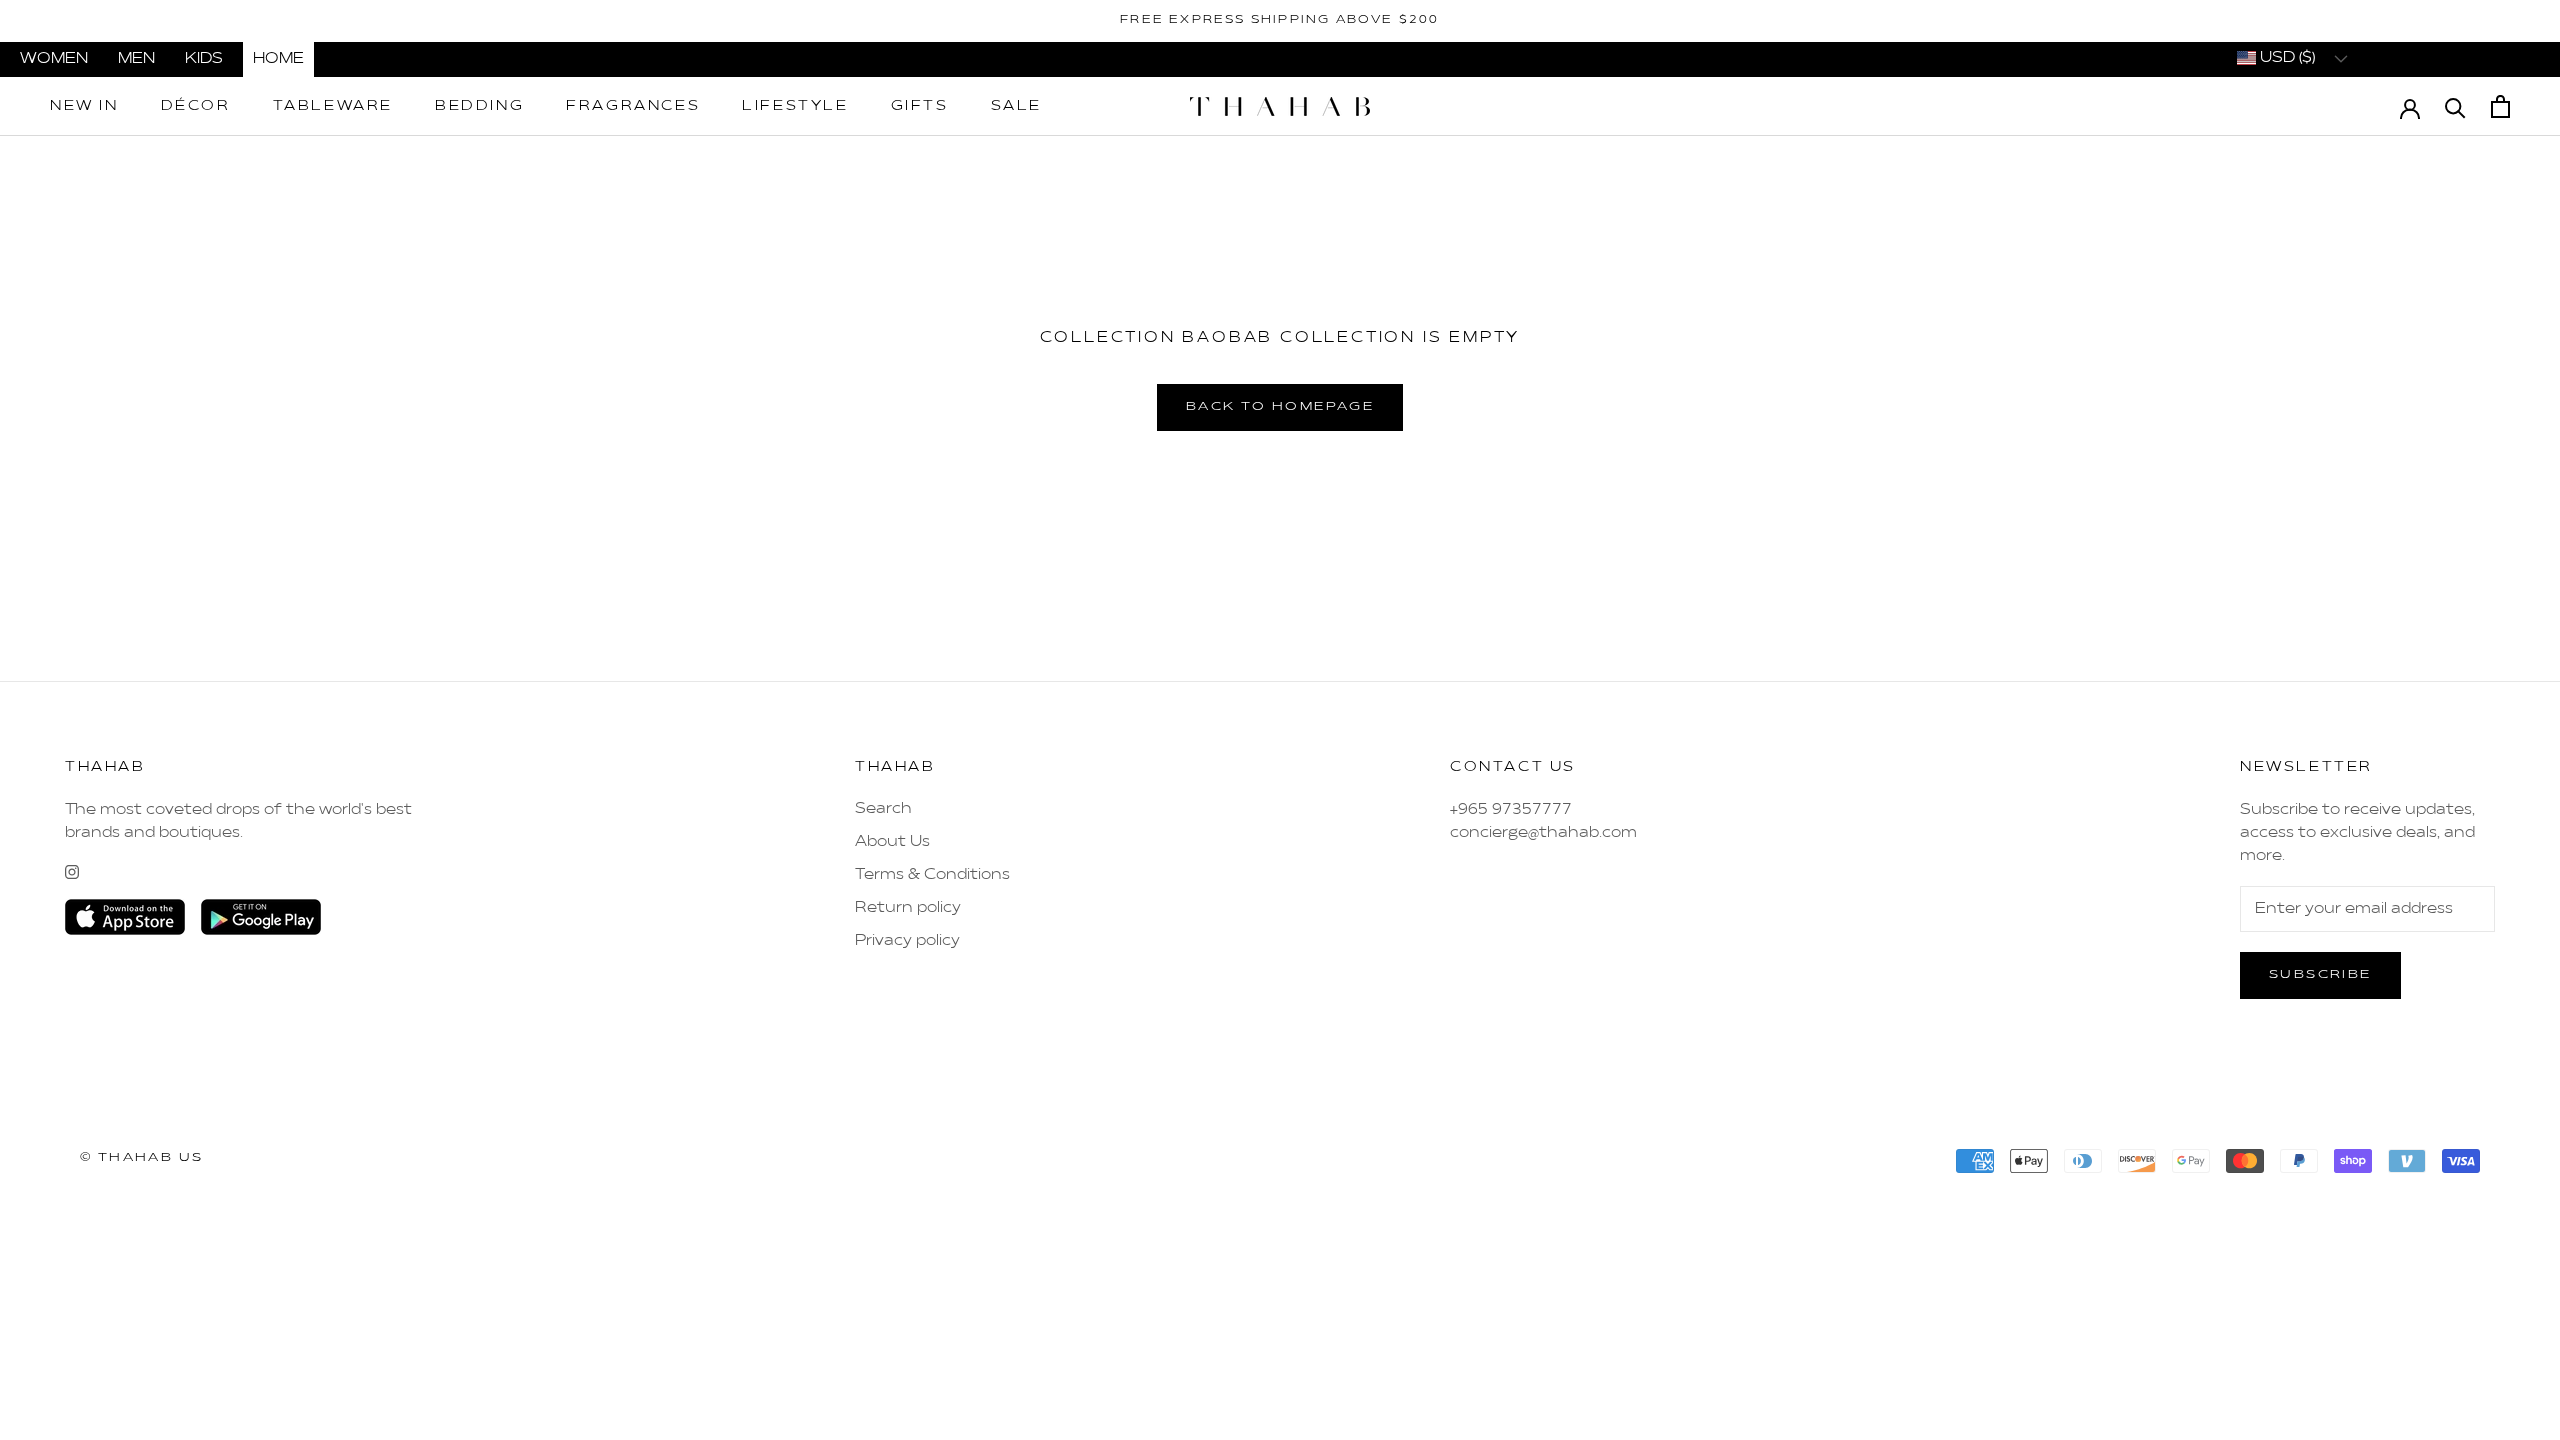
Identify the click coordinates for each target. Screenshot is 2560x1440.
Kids (204, 59)
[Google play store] (261, 917)
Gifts (920, 106)
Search (883, 809)
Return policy (908, 908)
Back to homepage (1280, 407)
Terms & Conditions (932, 875)
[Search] (2455, 106)
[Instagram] (72, 872)
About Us (892, 842)
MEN (136, 59)
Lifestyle (795, 106)
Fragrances (633, 106)
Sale (1016, 106)
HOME (278, 59)
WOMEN (54, 59)
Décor (196, 106)
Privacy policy (907, 941)
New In (84, 106)
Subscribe (2320, 975)
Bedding (479, 106)
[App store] (125, 917)
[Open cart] (2500, 106)
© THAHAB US (141, 1158)
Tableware (333, 106)
